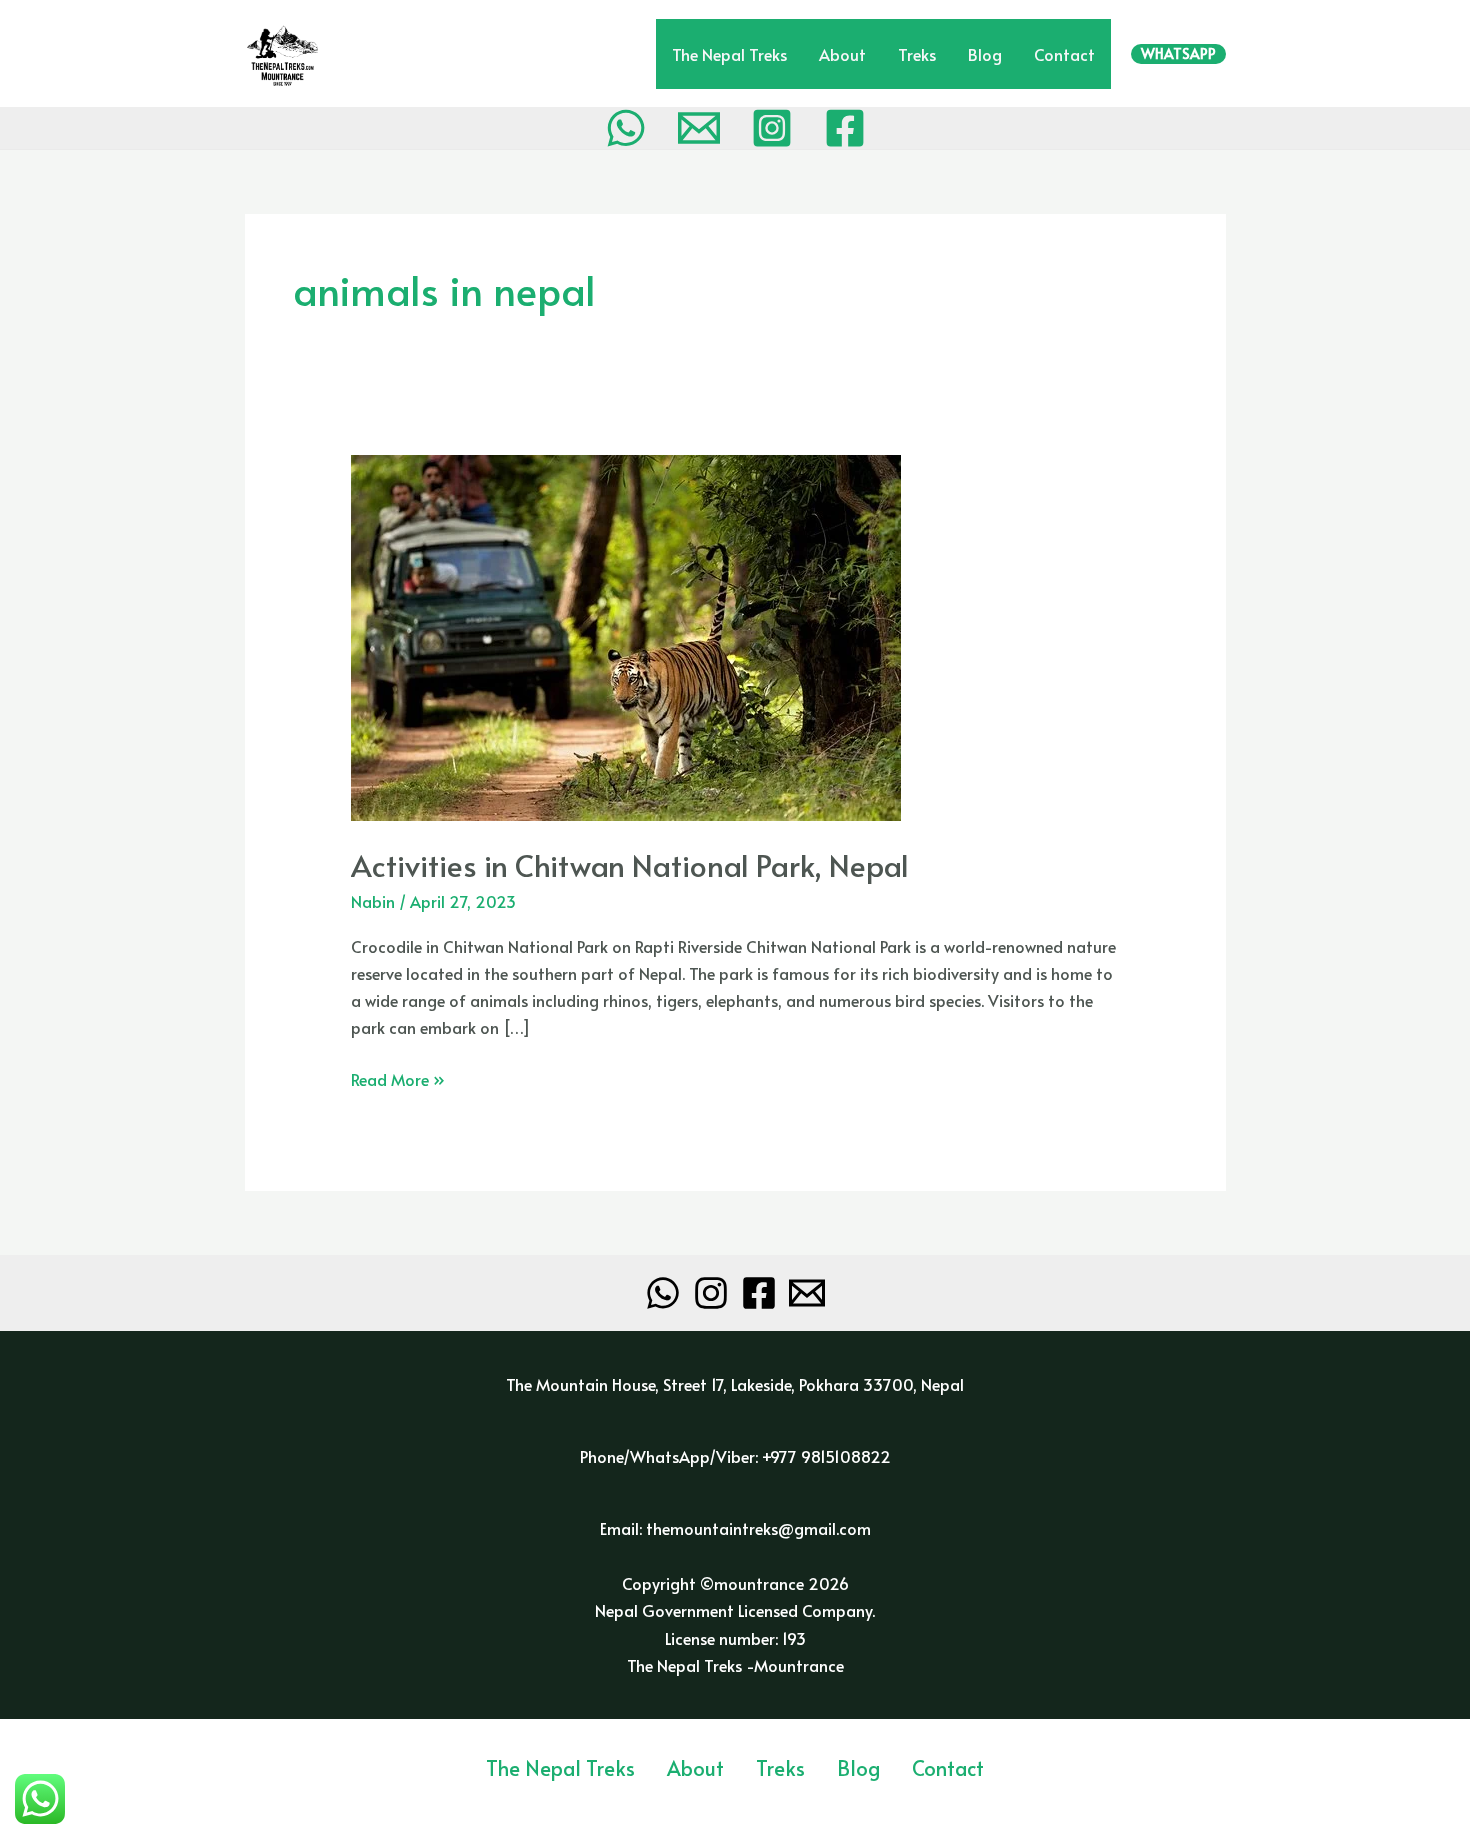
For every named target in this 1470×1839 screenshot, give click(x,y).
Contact (1064, 54)
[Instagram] (772, 128)
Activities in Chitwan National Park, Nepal (630, 864)
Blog (985, 54)
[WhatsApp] (626, 128)
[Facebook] (845, 128)
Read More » (398, 1078)
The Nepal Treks (729, 54)
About (842, 54)
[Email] (699, 128)
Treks (917, 54)
